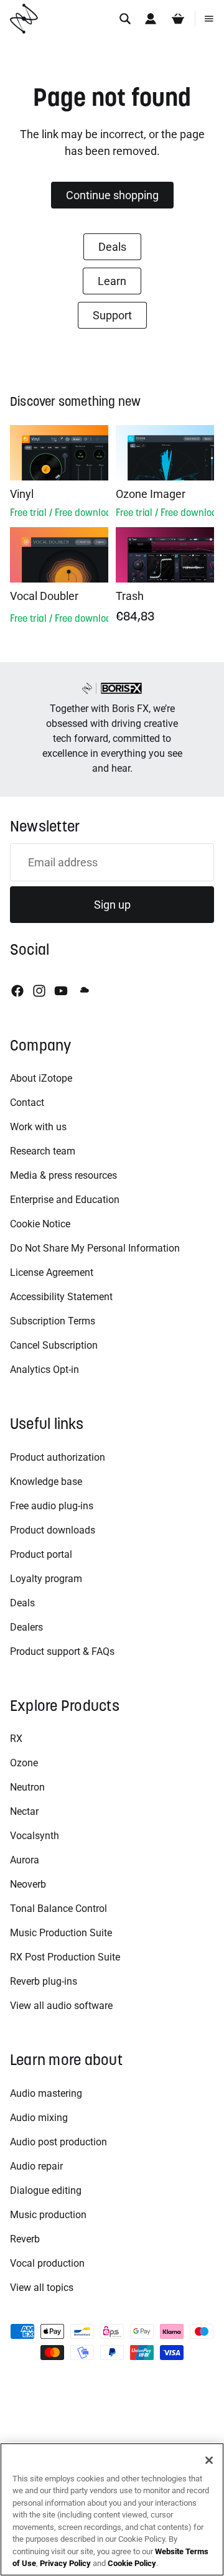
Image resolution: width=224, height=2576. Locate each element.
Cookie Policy (132, 2563)
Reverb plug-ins (44, 1981)
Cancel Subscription (54, 1345)
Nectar (24, 1811)
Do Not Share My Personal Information (95, 1248)
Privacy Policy (65, 2563)
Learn (112, 281)
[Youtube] (61, 991)
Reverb (25, 2239)
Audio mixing (39, 2118)
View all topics (42, 2288)
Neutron (27, 1787)
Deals (112, 247)
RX (16, 1739)
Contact (27, 1103)
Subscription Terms (53, 1321)
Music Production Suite (61, 1933)
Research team (43, 1151)
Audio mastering (46, 2093)
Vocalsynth (35, 1836)
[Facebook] (17, 991)
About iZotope (41, 1078)
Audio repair (36, 2166)
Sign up (112, 905)
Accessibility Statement (61, 1297)
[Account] (151, 19)
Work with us (38, 1127)
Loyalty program (46, 1579)
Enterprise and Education (65, 1200)
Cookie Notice (40, 1224)
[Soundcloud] (83, 991)
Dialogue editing (46, 2190)
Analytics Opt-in (44, 1370)
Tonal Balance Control (58, 1909)
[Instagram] (39, 991)
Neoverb (28, 1884)
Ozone (24, 1763)
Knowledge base (46, 1482)
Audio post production (58, 2142)
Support (112, 315)
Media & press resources (63, 1175)
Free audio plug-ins (52, 1506)
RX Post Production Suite (65, 1957)
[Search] (125, 19)
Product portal (41, 1554)
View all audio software (61, 2006)
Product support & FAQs (62, 1651)
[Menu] (209, 19)
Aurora (25, 1860)
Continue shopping (112, 195)
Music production (48, 2215)
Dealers (26, 1627)
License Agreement (52, 1272)
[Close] (209, 2460)
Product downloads (53, 1530)
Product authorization (58, 1457)
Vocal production (47, 2263)
